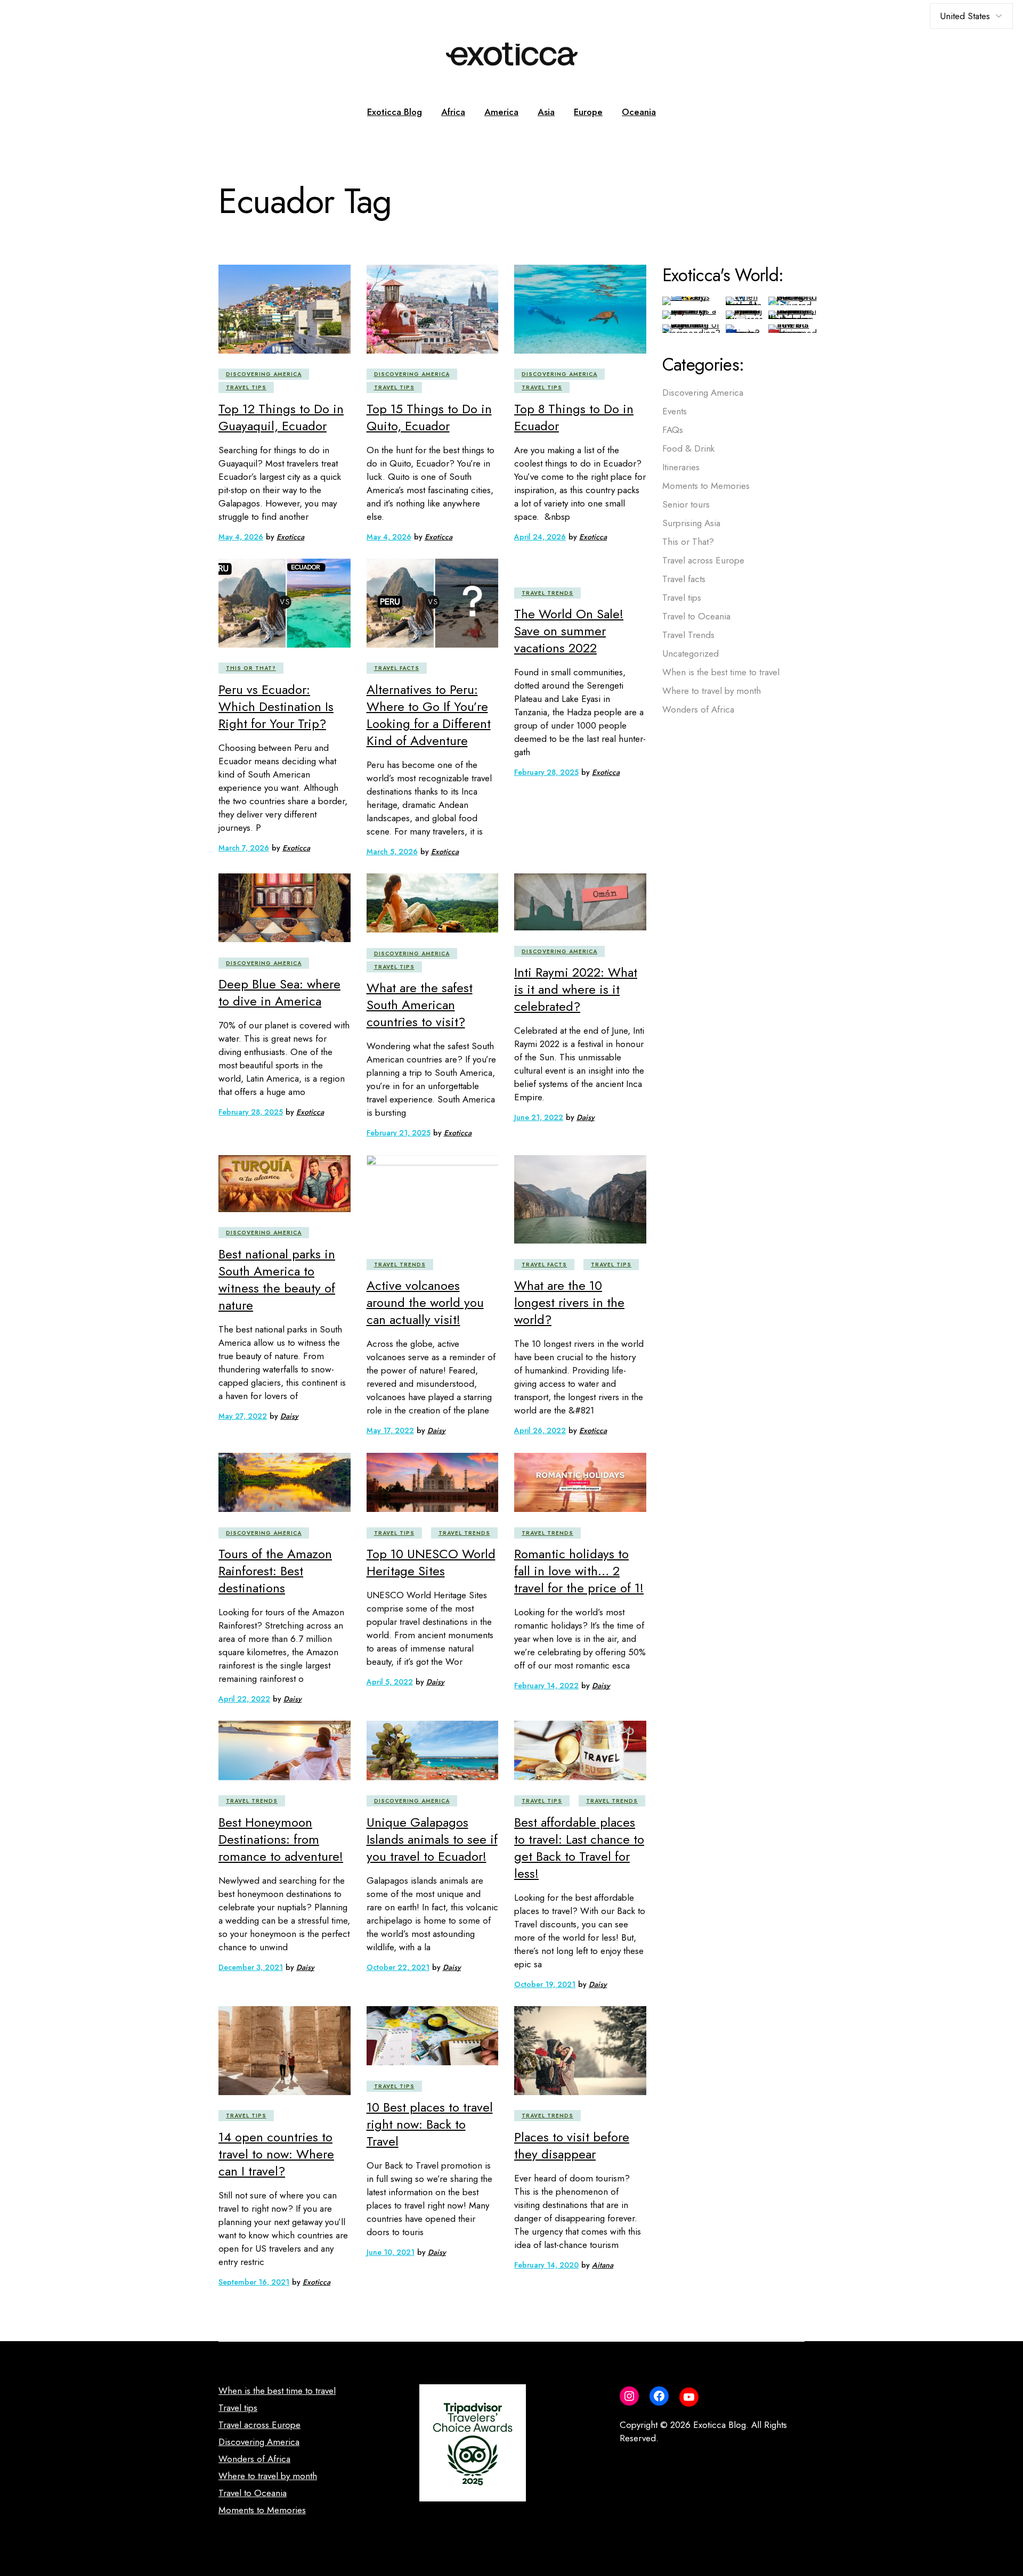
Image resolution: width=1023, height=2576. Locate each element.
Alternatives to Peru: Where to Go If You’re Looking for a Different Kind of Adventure (429, 715)
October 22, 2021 (398, 1967)
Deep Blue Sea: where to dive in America (279, 992)
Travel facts (397, 668)
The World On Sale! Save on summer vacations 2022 (569, 631)
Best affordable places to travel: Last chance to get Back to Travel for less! (579, 1848)
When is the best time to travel (721, 672)
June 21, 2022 (539, 1117)
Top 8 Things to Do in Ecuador (574, 417)
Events (675, 411)
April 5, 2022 (390, 1682)
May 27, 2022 (243, 1416)
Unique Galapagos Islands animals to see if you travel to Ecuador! (432, 1839)
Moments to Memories (706, 486)
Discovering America (264, 374)
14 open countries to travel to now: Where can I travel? (276, 2154)
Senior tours (686, 504)
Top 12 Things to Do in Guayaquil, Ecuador (281, 417)
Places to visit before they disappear (572, 2145)
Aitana (603, 2265)
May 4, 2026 (241, 537)
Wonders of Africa (698, 709)
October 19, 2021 (545, 1984)
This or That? (251, 668)
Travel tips (246, 387)
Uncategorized (691, 653)
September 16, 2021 (254, 2282)
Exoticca (290, 537)
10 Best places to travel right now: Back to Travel (430, 2124)
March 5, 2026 (392, 852)
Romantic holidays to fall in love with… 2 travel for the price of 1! (579, 1571)
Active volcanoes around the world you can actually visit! (425, 1302)
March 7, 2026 (244, 848)
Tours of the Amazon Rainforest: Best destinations (275, 1571)
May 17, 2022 (390, 1430)
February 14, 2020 (546, 2265)
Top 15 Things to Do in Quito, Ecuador (429, 417)
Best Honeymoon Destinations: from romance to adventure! (281, 1839)
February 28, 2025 (546, 772)
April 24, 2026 (540, 537)
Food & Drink (688, 448)
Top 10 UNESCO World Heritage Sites (431, 1562)
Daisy (586, 1117)
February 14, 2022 (546, 1686)
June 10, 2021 (391, 2252)
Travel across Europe (703, 560)
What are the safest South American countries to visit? (420, 1005)
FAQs (673, 430)
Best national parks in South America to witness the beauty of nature (277, 1279)
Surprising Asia (691, 523)
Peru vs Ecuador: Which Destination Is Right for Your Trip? (276, 706)
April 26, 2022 (540, 1430)
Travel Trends (547, 593)
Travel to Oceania (696, 616)
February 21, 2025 (399, 1133)
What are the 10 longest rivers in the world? (569, 1302)
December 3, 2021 (251, 1967)
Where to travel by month (712, 691)
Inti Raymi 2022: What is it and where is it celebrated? (576, 989)
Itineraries (681, 467)
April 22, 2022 (244, 1699)
